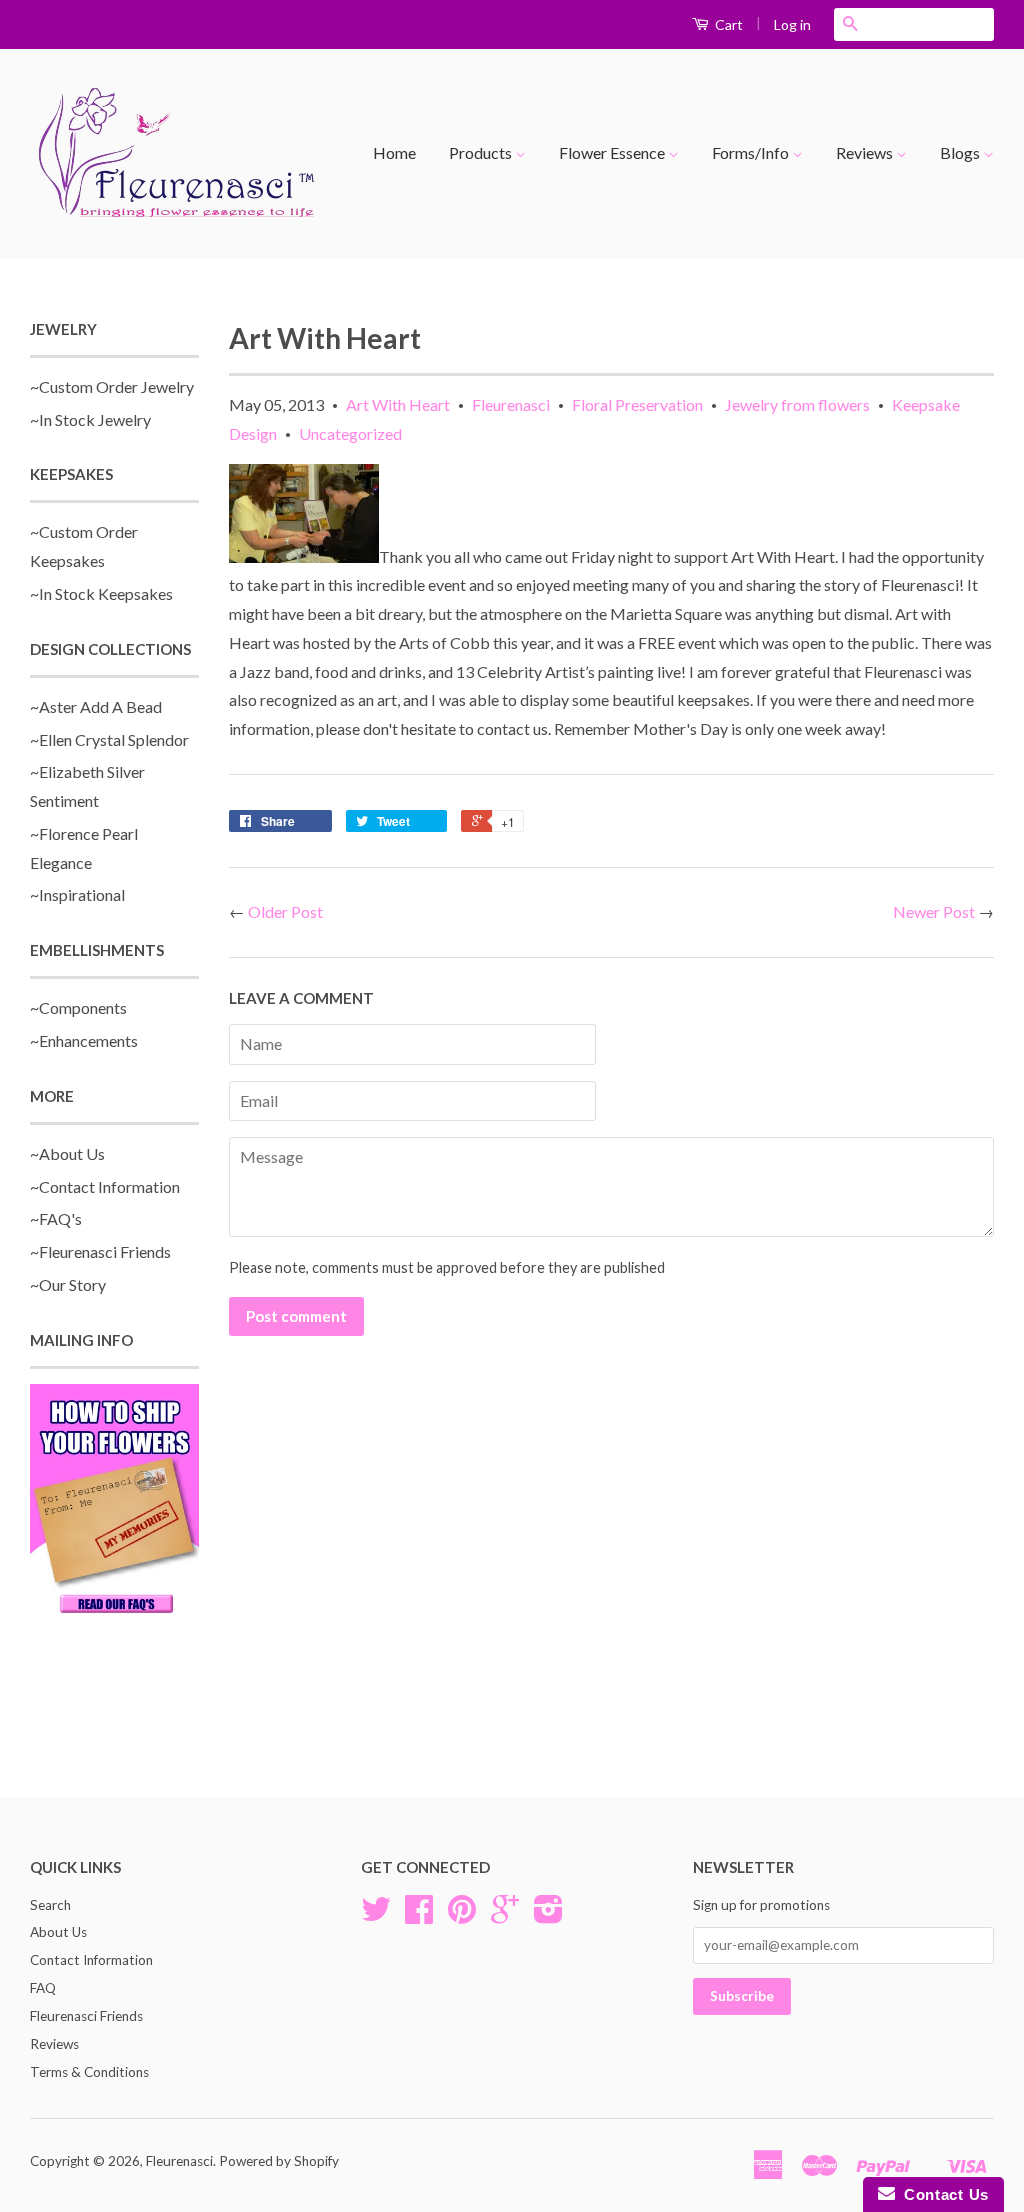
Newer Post (934, 911)
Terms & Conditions (89, 2072)
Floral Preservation (637, 404)
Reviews (866, 152)
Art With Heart (398, 404)
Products (482, 152)
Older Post (285, 911)
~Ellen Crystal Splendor (109, 739)
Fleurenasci (511, 404)
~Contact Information (105, 1186)
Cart (727, 24)
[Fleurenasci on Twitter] (376, 1916)
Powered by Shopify (279, 2161)
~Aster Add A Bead (96, 706)
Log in (792, 24)
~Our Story (68, 1284)
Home (394, 152)
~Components (78, 1007)
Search (50, 1905)
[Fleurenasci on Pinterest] (462, 1916)
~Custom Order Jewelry (112, 386)
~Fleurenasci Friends (100, 1251)
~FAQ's (56, 1218)
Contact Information (91, 1960)
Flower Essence (613, 152)
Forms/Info (752, 152)
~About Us (67, 1153)
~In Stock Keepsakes (101, 593)
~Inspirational (77, 894)
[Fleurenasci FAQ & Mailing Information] (114, 1502)
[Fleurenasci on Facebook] (419, 1916)
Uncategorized (350, 433)
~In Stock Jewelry (90, 419)
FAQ (43, 1988)
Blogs (961, 152)
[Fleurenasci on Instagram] (548, 1916)
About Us (58, 1932)
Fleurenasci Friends (86, 2016)
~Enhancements (84, 1040)
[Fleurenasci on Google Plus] (505, 1916)
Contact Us (942, 2194)
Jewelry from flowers (797, 404)
